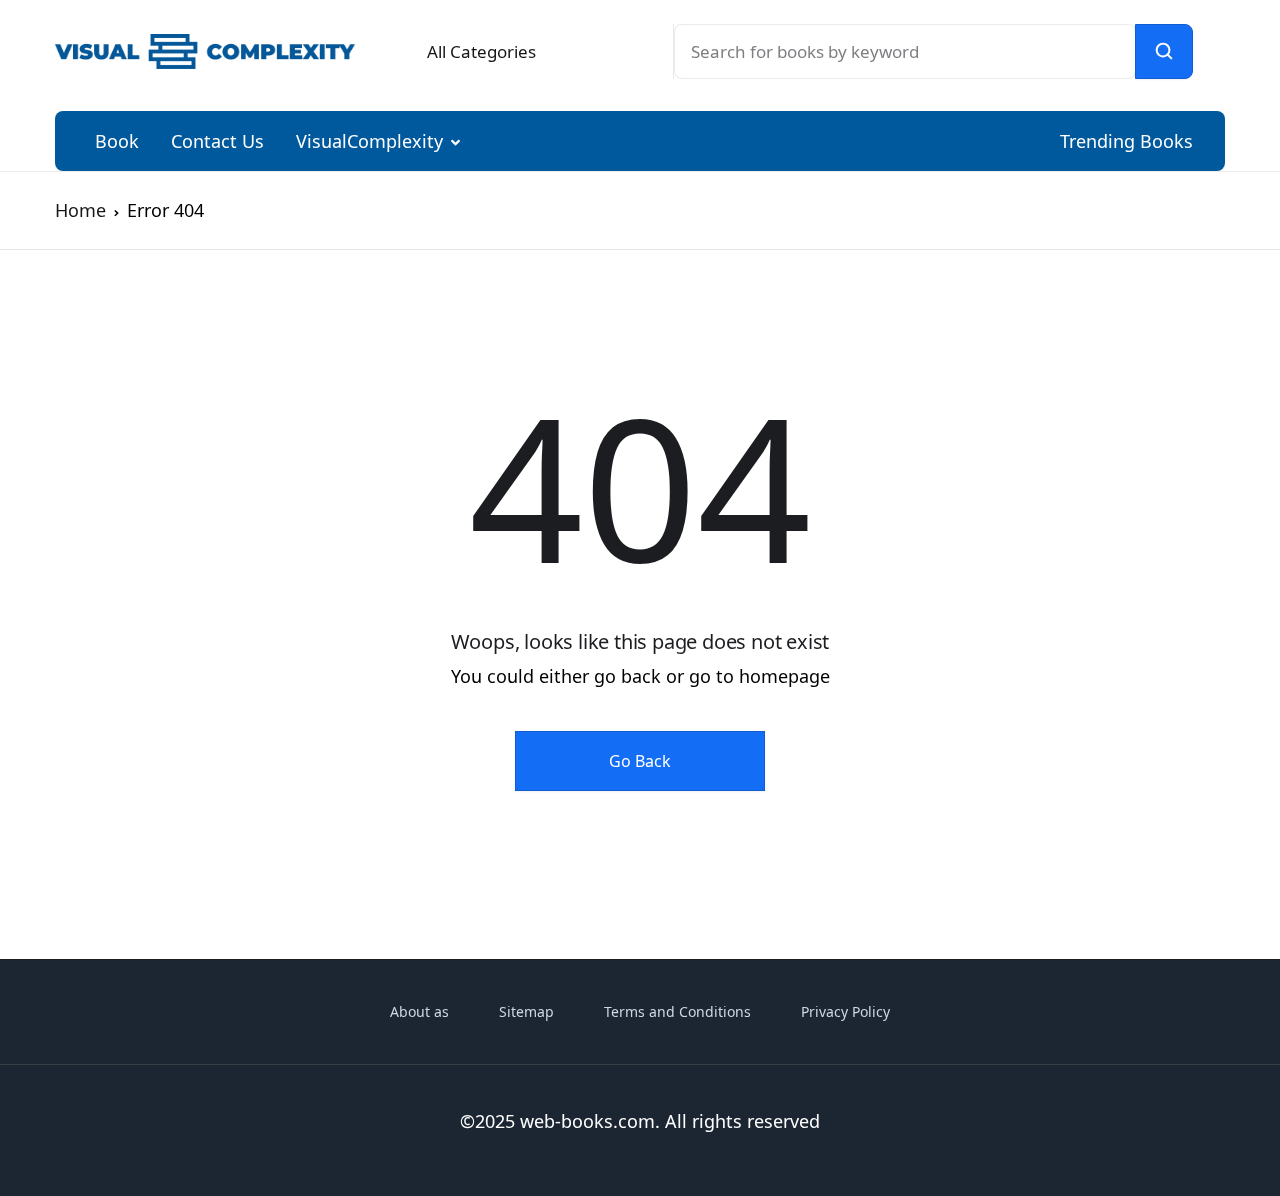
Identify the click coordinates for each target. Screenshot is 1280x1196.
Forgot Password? (1164, 376)
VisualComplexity (369, 141)
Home (80, 210)
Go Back (640, 761)
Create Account (1030, 538)
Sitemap (526, 1011)
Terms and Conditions (677, 1011)
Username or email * (903, 154)
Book (117, 141)
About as (419, 1011)
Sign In (1030, 452)
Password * (864, 264)
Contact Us (217, 141)
